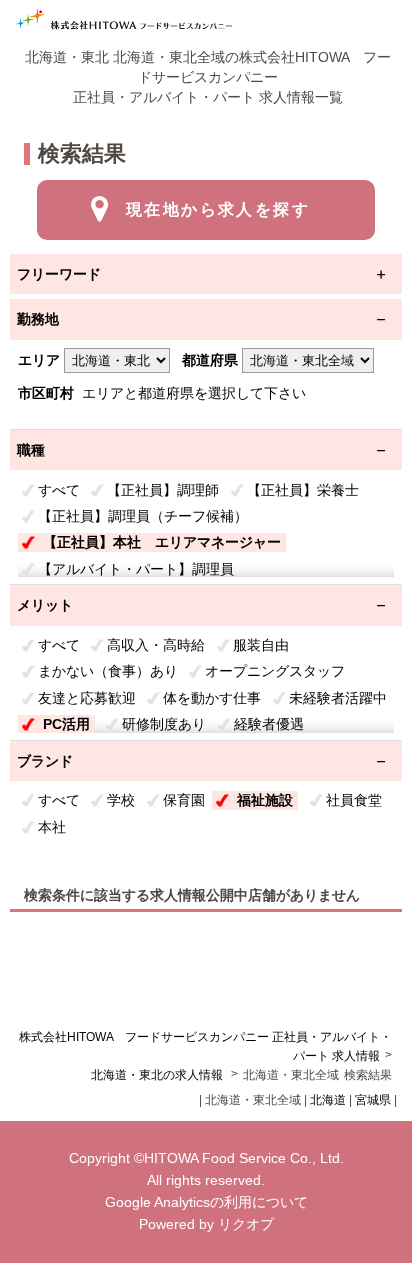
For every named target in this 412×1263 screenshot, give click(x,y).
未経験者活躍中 (338, 698)
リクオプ (246, 1224)
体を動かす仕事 (212, 698)
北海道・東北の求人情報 (158, 1075)
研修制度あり (164, 724)
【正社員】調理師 (163, 490)
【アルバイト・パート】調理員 (136, 569)
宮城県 (373, 1100)
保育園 (184, 800)
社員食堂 (354, 800)
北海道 (328, 1100)
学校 (121, 800)
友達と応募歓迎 (87, 698)
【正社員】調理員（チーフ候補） (143, 516)
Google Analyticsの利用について (206, 1202)
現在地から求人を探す (218, 209)
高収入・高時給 (156, 645)
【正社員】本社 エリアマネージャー (162, 542)
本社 (52, 827)
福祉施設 (265, 800)
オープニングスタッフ (275, 671)
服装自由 (261, 645)
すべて (59, 490)
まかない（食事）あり (108, 671)
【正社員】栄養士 (303, 490)
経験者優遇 (269, 724)
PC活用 (66, 724)
